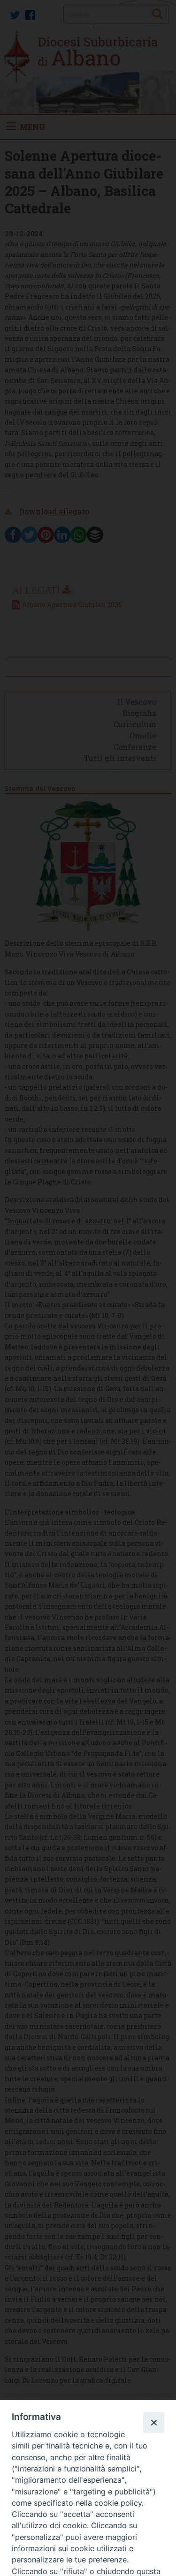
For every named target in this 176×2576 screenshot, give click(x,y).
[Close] (153, 2422)
